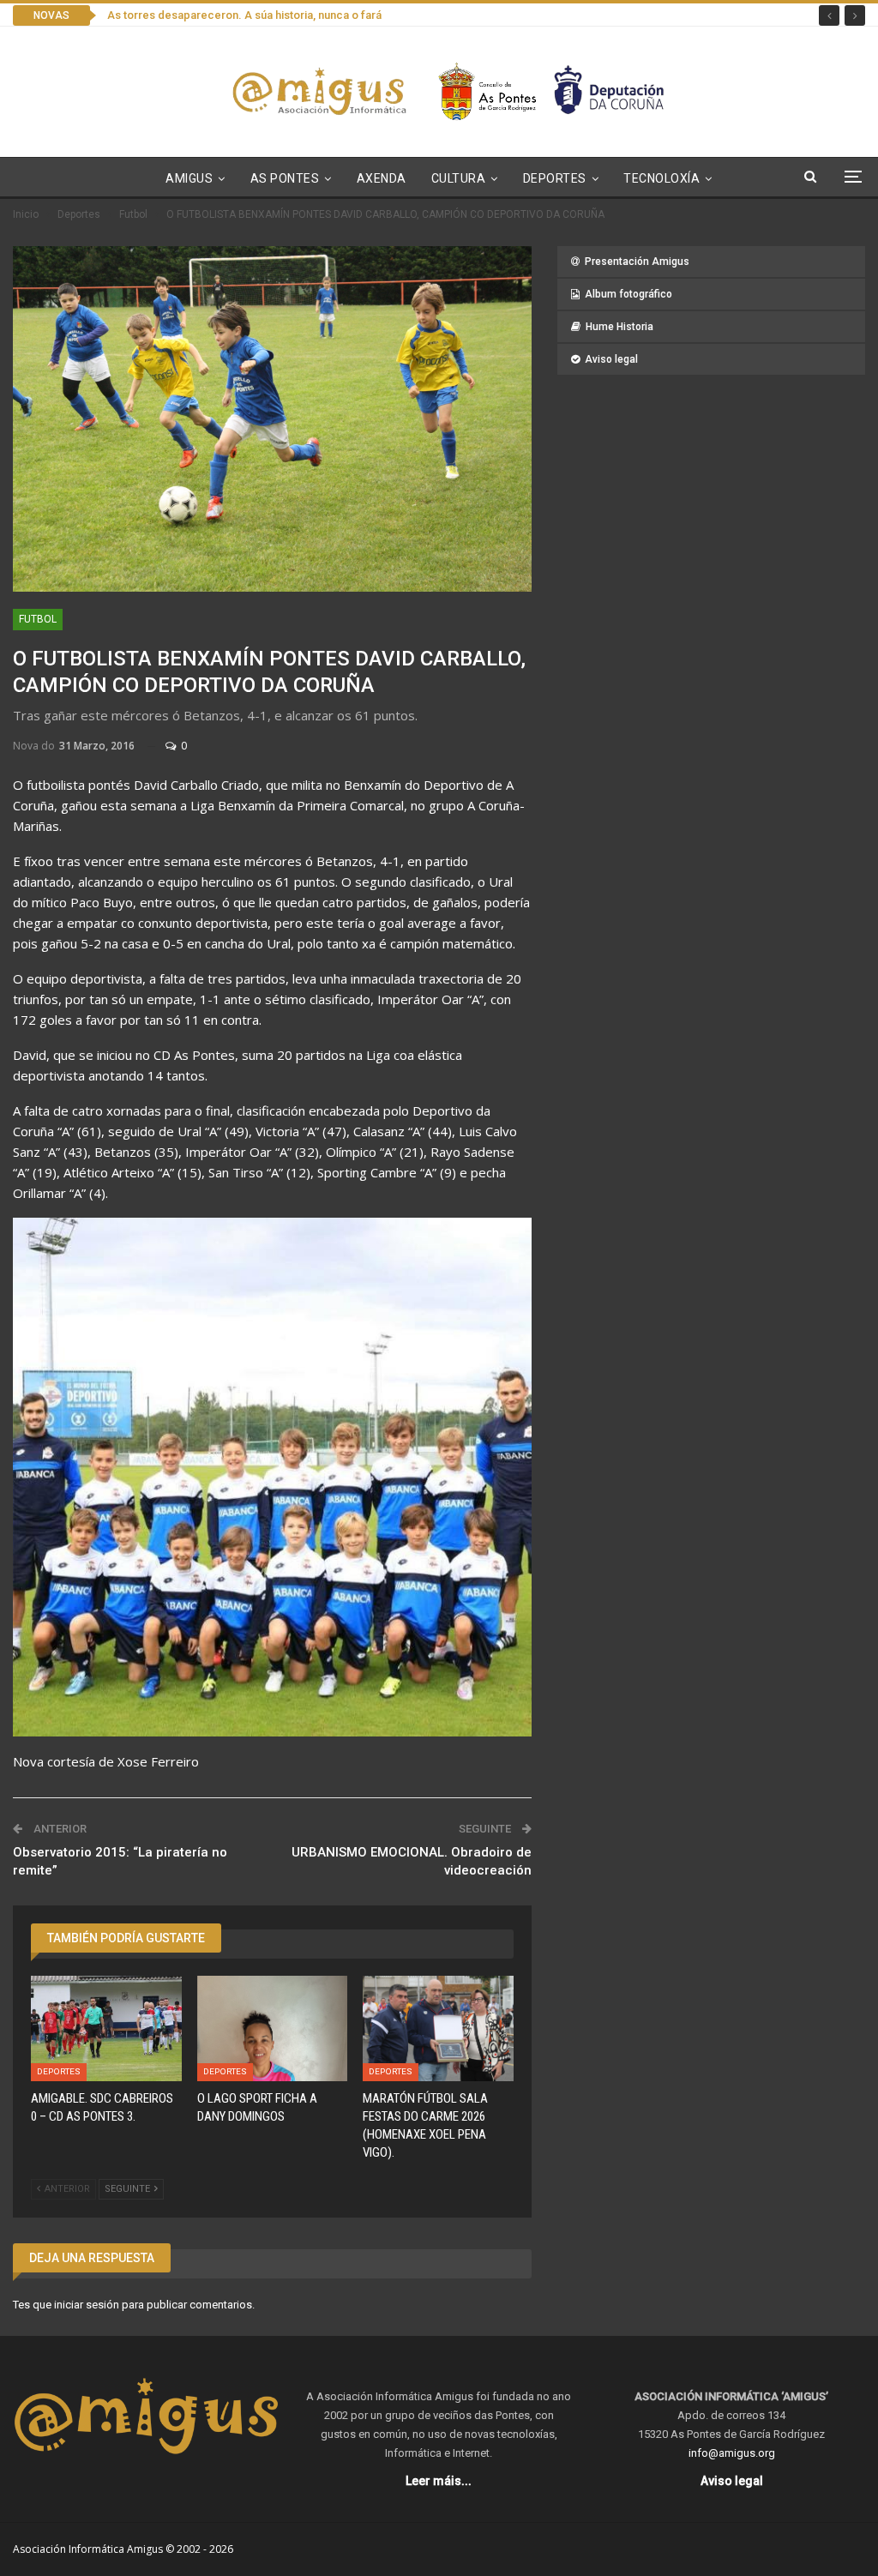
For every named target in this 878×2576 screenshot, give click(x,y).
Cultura (459, 178)
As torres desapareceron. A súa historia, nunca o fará (244, 15)
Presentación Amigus (637, 262)
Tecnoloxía (662, 178)
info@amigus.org (732, 2453)
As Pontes (285, 178)
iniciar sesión (87, 2305)
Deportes (555, 178)
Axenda (382, 178)
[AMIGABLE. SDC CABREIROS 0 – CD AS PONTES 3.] (106, 2028)
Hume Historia (619, 327)
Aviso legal (611, 359)
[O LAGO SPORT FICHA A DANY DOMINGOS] (273, 2028)
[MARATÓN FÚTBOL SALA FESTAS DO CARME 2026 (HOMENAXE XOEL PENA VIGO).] (438, 2028)
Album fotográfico (628, 294)
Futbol (38, 619)
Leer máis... (439, 2481)
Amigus (189, 178)
